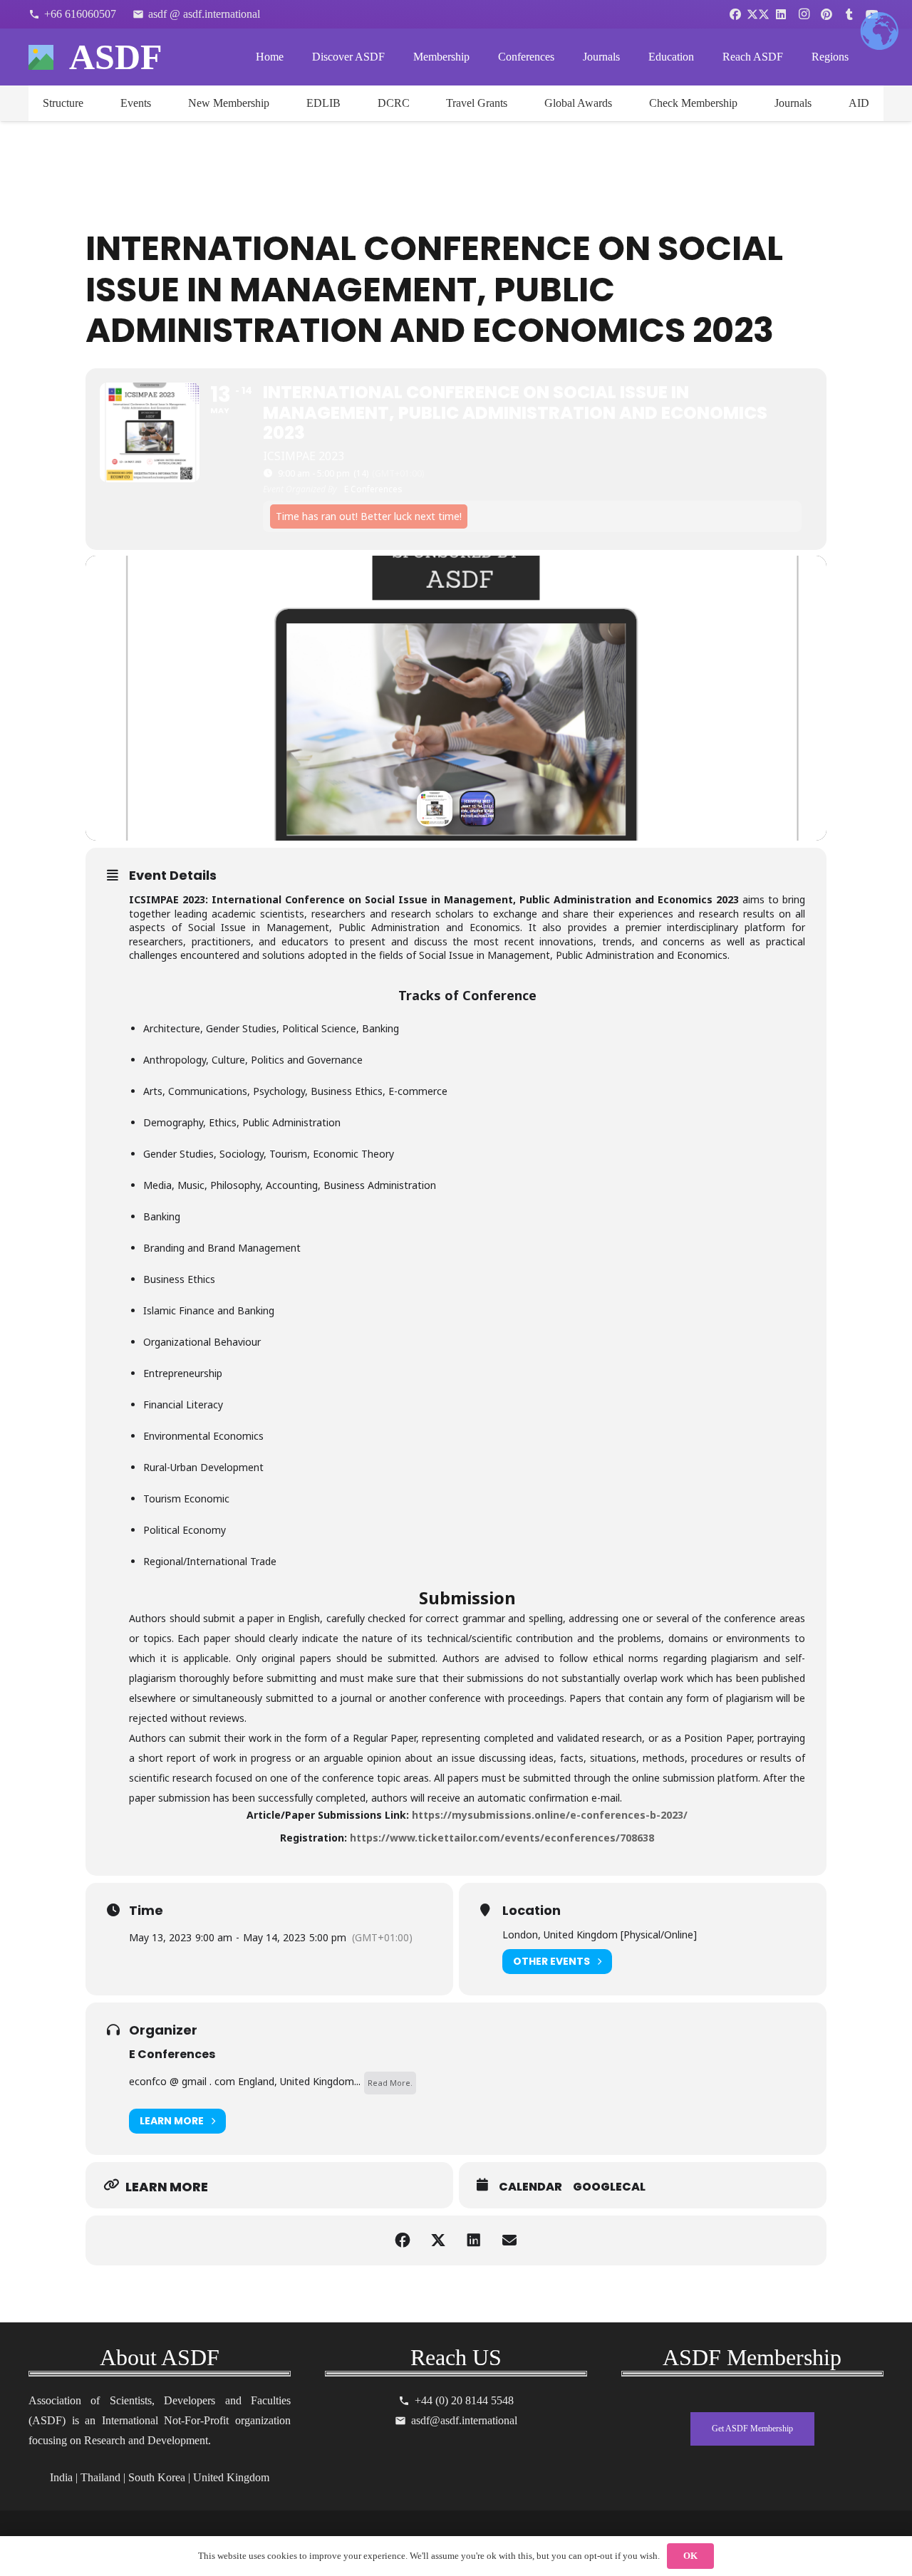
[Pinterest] (826, 14)
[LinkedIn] (781, 14)
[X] (758, 14)
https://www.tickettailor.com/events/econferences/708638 (502, 1838)
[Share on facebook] (403, 2240)
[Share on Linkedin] (474, 2240)
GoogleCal (609, 2187)
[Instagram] (804, 14)
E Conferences (172, 2054)
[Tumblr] (849, 14)
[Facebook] (735, 14)
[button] (395, 57)
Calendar (530, 2187)
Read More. (390, 2083)
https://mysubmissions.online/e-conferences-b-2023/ (550, 1815)
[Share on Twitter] (438, 2240)
